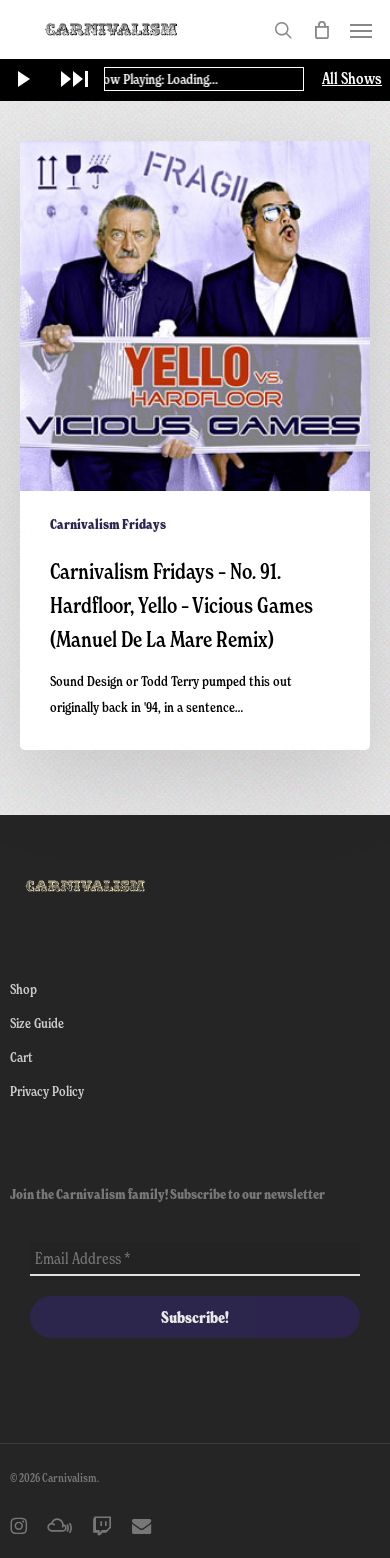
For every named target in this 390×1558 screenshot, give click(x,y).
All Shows (352, 79)
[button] (361, 30)
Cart (21, 1056)
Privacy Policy (47, 1090)
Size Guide (37, 1022)
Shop (23, 988)
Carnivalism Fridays (108, 524)
